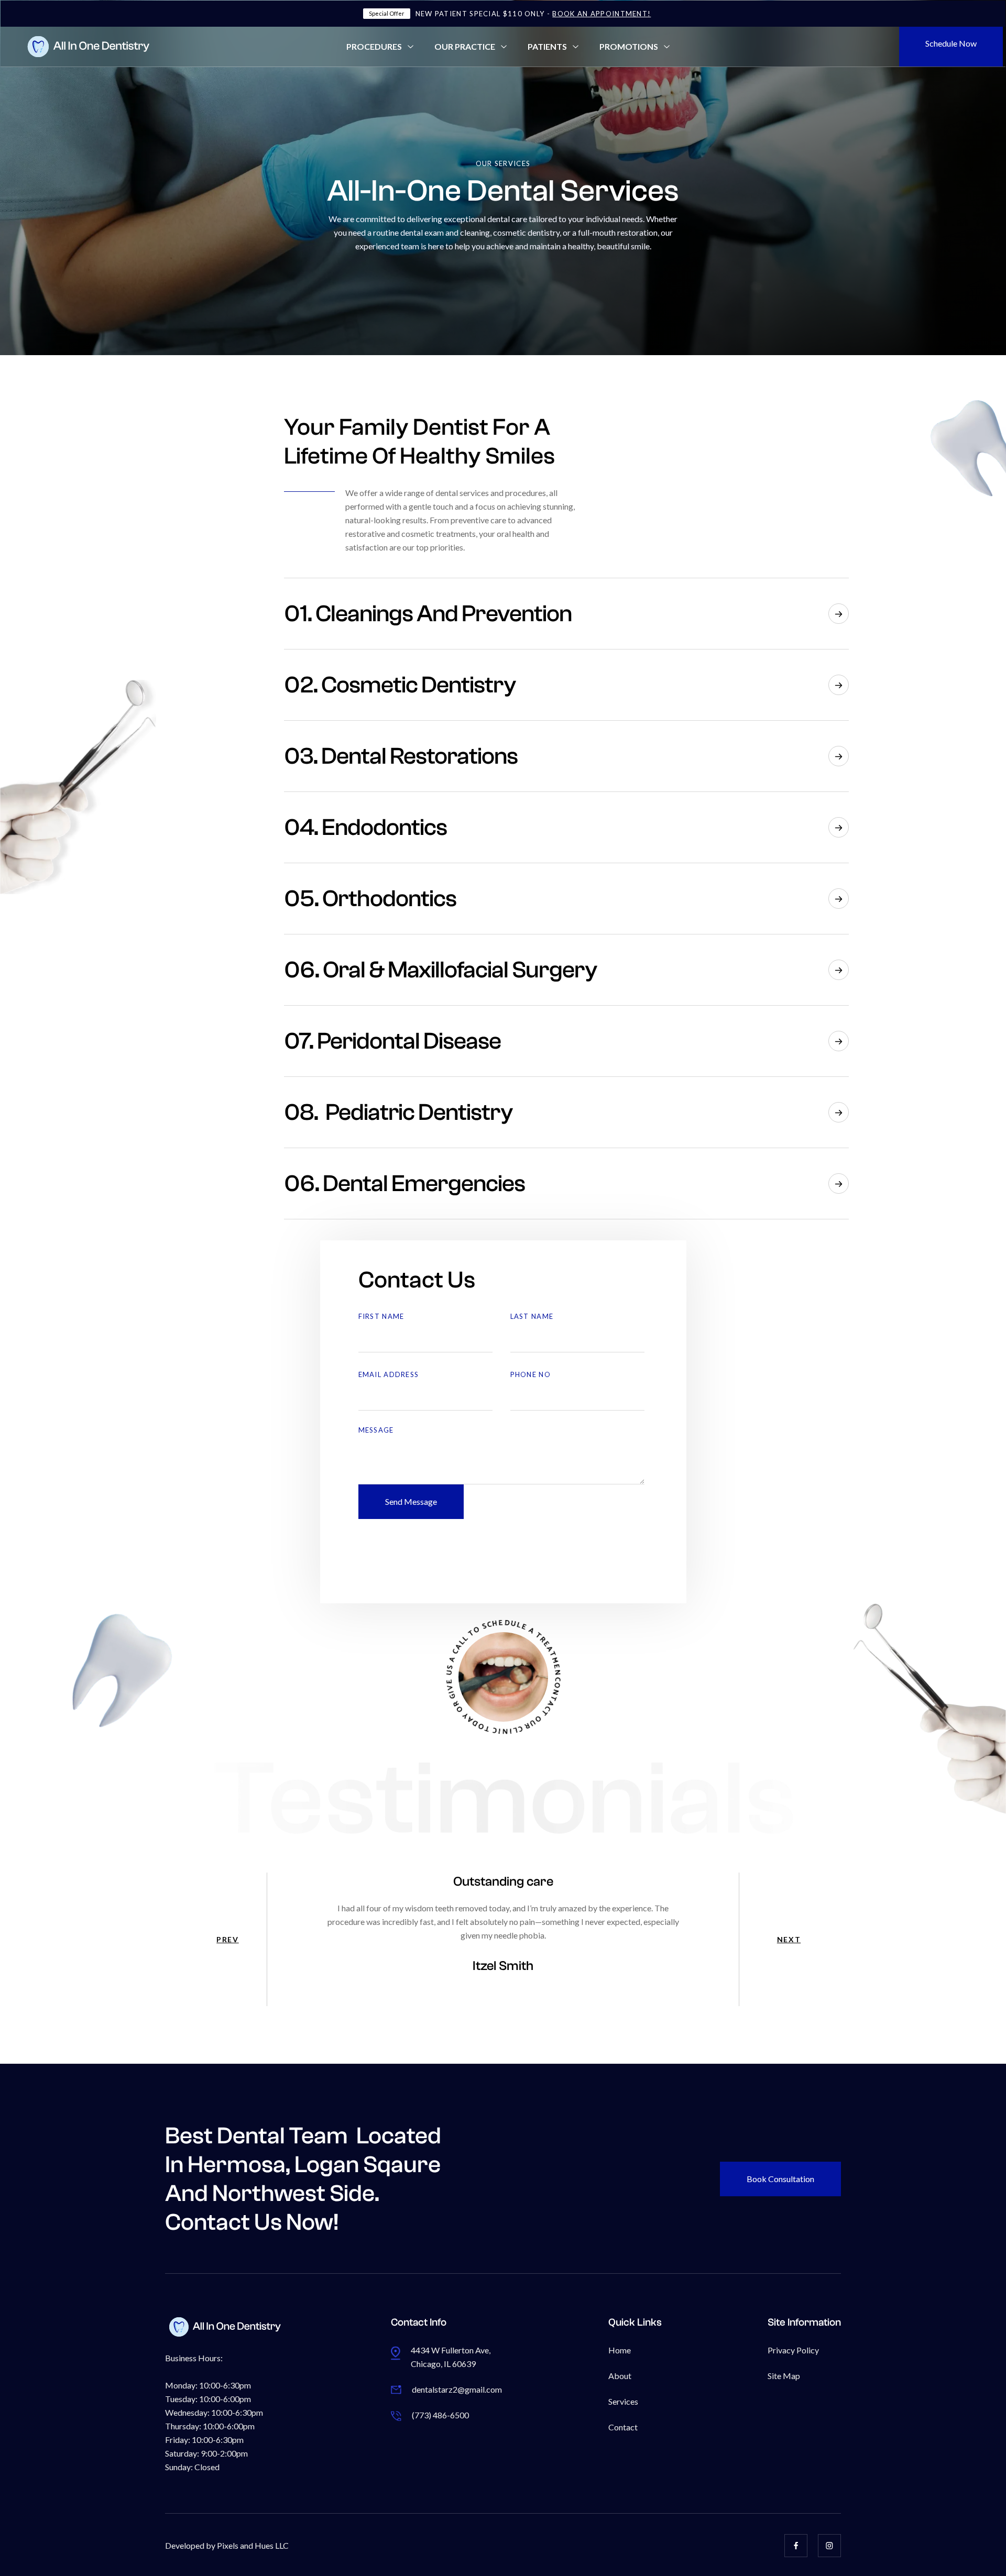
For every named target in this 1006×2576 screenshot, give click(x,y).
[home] (115, 47)
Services (623, 2401)
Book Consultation (780, 2179)
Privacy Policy (793, 2350)
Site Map (784, 2376)
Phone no (531, 1374)
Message (376, 1430)
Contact (623, 2427)
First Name (381, 1316)
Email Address (389, 1374)
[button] (380, 47)
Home (620, 2350)
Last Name (532, 1316)
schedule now (951, 43)
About (620, 2376)
